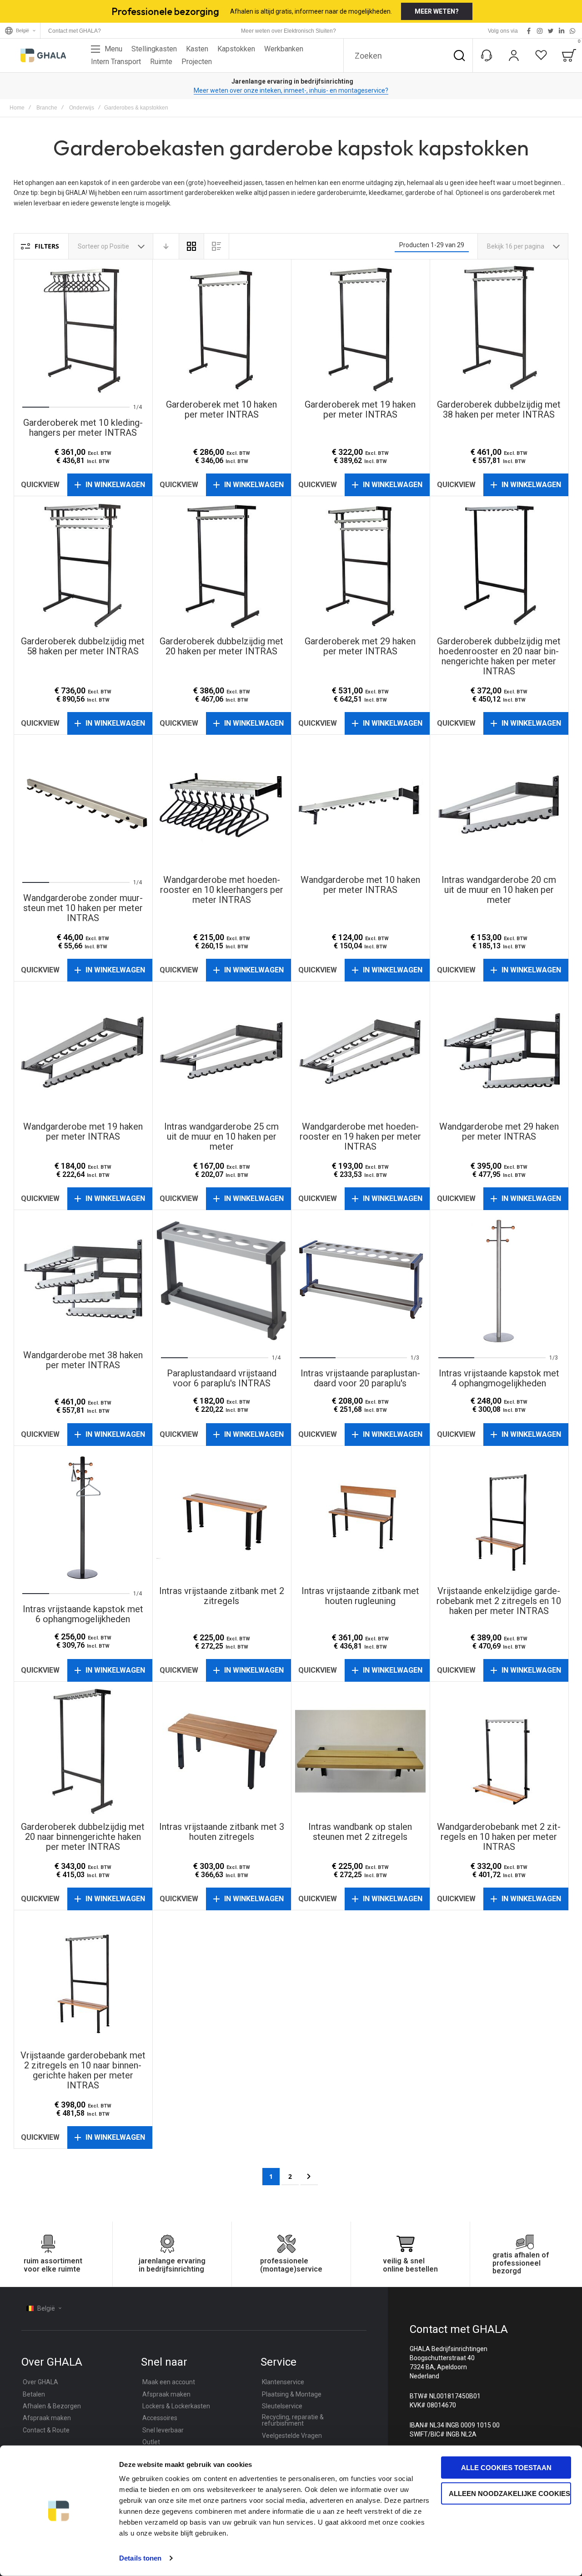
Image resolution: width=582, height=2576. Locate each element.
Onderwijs (82, 108)
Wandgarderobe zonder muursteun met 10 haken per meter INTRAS (83, 804)
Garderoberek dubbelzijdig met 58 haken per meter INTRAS (83, 566)
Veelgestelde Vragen (292, 2436)
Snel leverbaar (163, 2430)
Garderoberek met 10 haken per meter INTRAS (222, 329)
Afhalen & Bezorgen (52, 2406)
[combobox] (408, 55)
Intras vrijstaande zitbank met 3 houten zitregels (222, 1751)
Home (17, 108)
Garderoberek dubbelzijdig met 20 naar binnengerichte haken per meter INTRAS (83, 1751)
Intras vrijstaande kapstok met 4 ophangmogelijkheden (499, 1279)
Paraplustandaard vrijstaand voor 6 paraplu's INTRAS (222, 1279)
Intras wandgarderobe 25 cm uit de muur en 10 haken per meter (222, 1051)
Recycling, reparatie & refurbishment (293, 2420)
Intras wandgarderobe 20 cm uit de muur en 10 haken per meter (499, 804)
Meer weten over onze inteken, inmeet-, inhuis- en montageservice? (291, 90)
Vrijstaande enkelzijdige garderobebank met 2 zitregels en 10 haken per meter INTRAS (499, 1515)
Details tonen (140, 2558)
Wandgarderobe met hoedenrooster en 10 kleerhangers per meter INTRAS (222, 804)
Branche (47, 108)
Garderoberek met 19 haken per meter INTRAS (360, 329)
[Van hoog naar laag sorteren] (166, 246)
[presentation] (34, 329)
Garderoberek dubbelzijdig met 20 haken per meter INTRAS (222, 566)
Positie (120, 246)
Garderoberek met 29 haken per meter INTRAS (360, 566)
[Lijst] (216, 246)
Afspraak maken (47, 2418)
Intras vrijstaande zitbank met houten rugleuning (360, 1515)
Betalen (34, 2394)
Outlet (151, 2442)
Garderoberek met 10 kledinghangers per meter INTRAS (83, 329)
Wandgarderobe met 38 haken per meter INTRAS (83, 1279)
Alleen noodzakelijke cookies (509, 2493)
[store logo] (43, 55)
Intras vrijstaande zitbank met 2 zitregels (222, 1515)
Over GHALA (40, 2382)
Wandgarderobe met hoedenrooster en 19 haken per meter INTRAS (360, 1051)
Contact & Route (46, 2430)
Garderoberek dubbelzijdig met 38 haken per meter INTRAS (499, 329)
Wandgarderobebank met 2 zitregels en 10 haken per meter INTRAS (499, 1751)
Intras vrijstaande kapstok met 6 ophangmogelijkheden (83, 1515)
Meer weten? (437, 11)
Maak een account (169, 2382)
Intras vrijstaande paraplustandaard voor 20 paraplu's (360, 1279)
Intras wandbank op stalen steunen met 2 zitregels (360, 1751)
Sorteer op (93, 246)
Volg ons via (503, 31)
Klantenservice (283, 2382)
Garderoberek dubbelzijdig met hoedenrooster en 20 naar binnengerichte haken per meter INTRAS (499, 566)
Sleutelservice (282, 2406)
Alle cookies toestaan (506, 2468)
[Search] (459, 55)
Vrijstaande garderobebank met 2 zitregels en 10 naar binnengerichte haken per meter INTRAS (83, 1980)
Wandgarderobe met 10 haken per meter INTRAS (360, 804)
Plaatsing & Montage (292, 2394)
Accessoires (160, 2418)
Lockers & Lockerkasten (176, 2406)
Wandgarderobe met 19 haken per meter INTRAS (83, 1051)
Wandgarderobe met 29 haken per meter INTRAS (499, 1051)
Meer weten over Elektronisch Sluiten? (288, 31)
